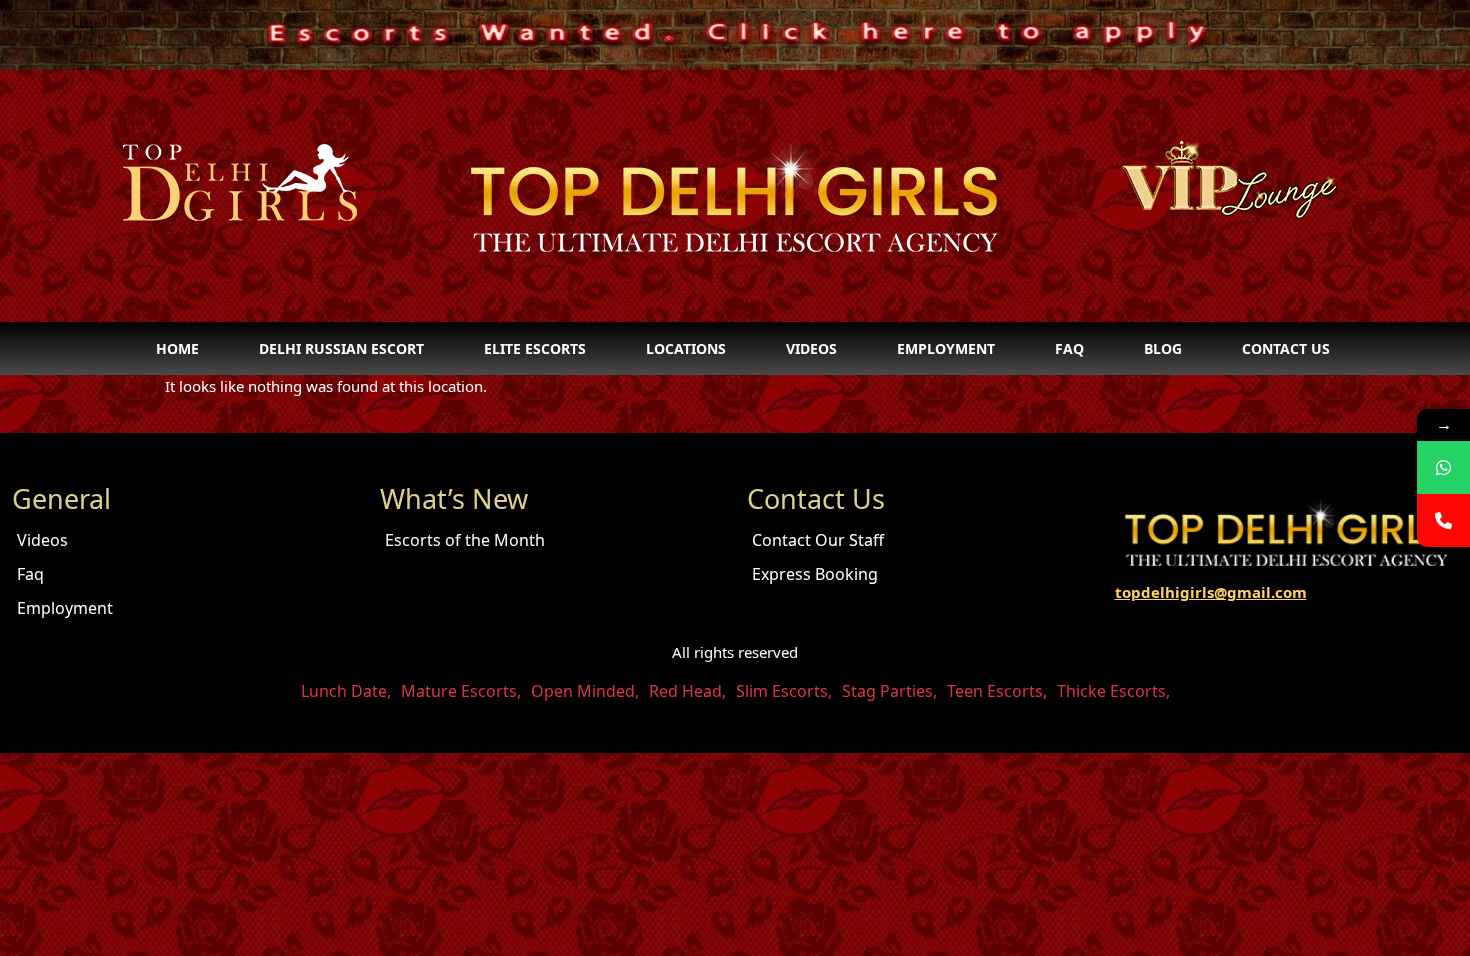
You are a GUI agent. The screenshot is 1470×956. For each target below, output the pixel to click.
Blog (1163, 348)
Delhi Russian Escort (341, 348)
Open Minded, (585, 691)
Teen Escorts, (997, 691)
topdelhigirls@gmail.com (1211, 592)
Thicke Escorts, (1113, 691)
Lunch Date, (346, 691)
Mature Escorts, (461, 691)
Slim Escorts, (784, 691)
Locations (686, 348)
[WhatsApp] (1443, 467)
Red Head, (687, 691)
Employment (946, 348)
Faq (1069, 348)
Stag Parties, (889, 691)
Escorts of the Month (465, 540)
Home (177, 348)
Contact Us (1286, 348)
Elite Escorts (535, 348)
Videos (811, 348)
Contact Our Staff (818, 540)
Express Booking (815, 574)
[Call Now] (1443, 520)
